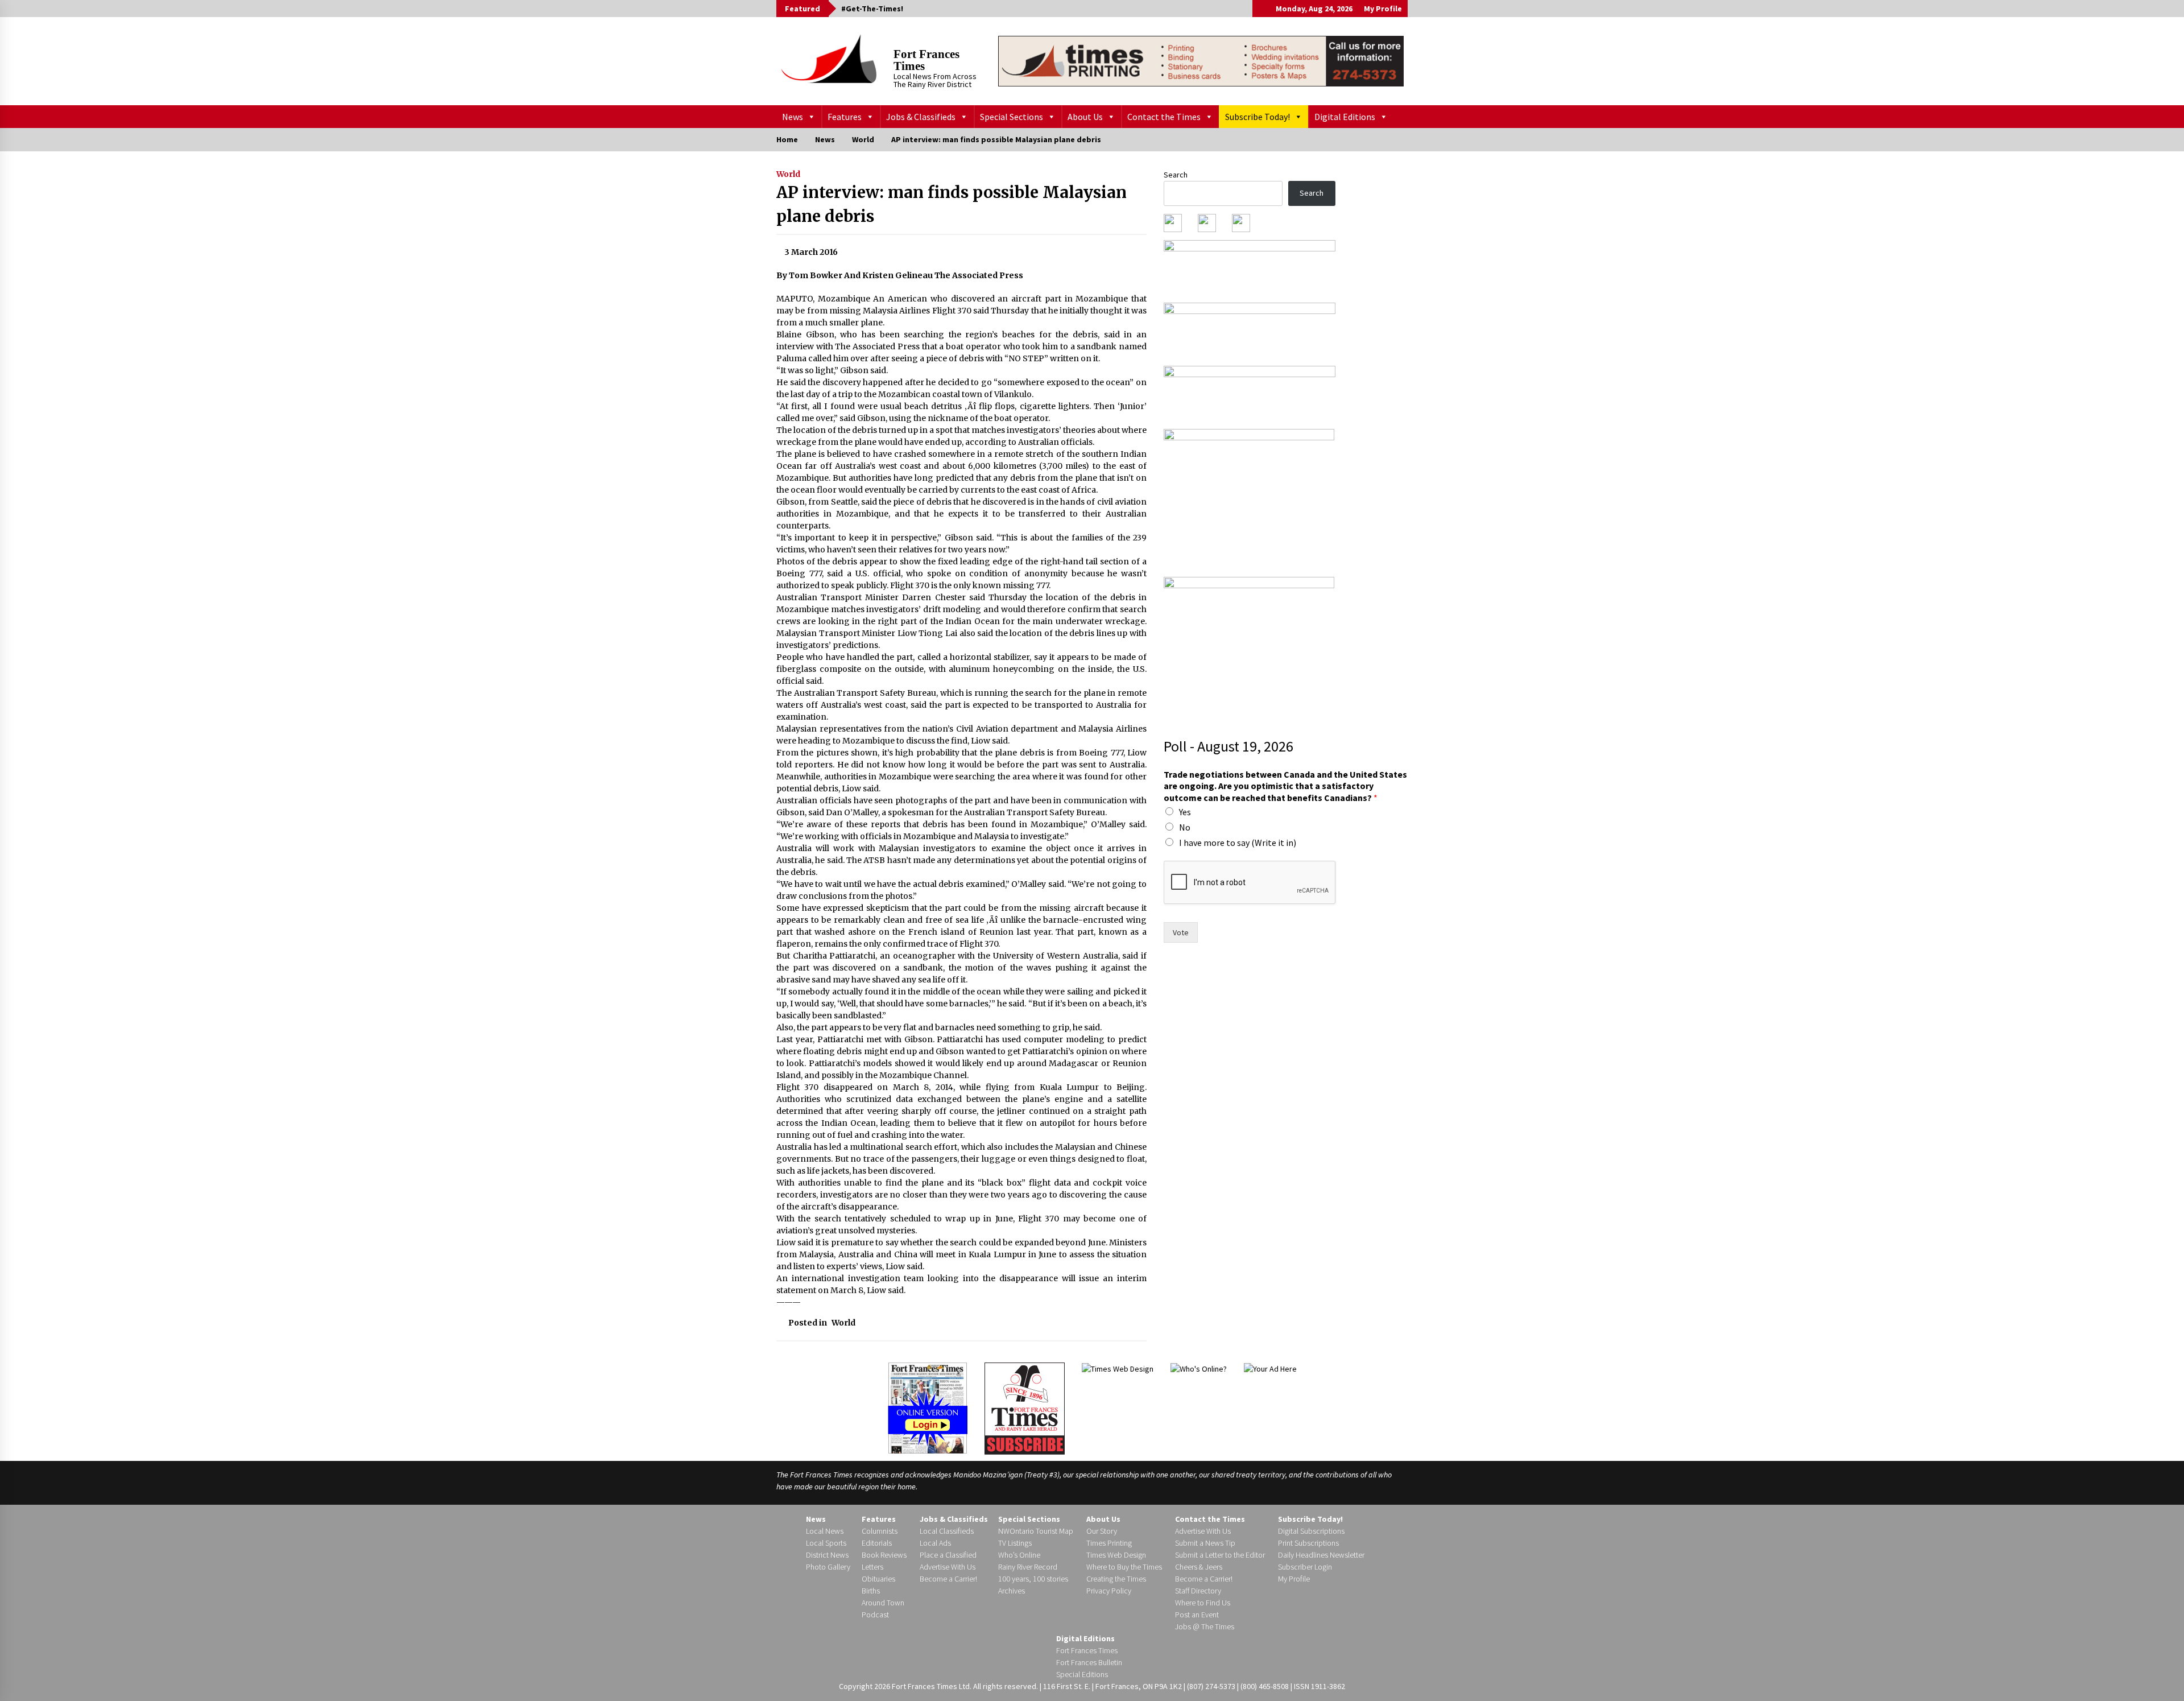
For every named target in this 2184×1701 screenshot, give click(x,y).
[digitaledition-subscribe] (1250, 394)
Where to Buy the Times (1124, 1567)
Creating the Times (1116, 1579)
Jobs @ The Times (1205, 1626)
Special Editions (1082, 1674)
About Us (1085, 117)
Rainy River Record (1028, 1567)
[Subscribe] (1025, 1409)
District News (827, 1555)
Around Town (883, 1603)
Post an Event (1197, 1615)
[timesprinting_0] (1201, 61)
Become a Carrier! (948, 1579)
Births (871, 1591)
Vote (1181, 932)
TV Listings (1015, 1543)
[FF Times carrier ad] (1249, 646)
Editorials (877, 1543)
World (788, 174)
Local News (825, 1531)
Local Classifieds (947, 1531)
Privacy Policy (1109, 1591)
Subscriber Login (1305, 1567)
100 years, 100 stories (1033, 1579)
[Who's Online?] (1199, 1368)
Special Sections (1012, 117)
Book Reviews (884, 1555)
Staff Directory (1198, 1591)
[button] (1261, 9)
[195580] (1249, 499)
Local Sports (826, 1543)
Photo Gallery (828, 1567)
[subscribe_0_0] (1250, 267)
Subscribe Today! (1258, 117)
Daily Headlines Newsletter (1321, 1555)
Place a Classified (948, 1555)
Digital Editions (1345, 117)
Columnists (880, 1531)
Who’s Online (1019, 1555)
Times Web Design (1116, 1555)
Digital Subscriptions (1311, 1531)
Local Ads (935, 1543)
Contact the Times (1164, 117)
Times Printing (1109, 1543)
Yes (1185, 812)
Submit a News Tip (1205, 1543)
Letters (872, 1567)
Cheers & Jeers (1199, 1567)
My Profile (1383, 9)
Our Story (1102, 1531)
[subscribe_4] (1250, 331)
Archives (1012, 1591)
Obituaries (878, 1579)
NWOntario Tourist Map (1036, 1531)
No (1185, 827)
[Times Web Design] (1118, 1368)
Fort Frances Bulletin (1089, 1662)
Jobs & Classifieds (921, 117)
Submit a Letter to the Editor (1220, 1555)
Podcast (875, 1615)
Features (845, 117)
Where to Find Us (1203, 1603)
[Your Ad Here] (1270, 1368)
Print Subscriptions (1308, 1543)
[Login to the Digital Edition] (928, 1407)
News (793, 117)
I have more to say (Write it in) (1238, 843)
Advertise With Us (948, 1567)
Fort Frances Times (926, 60)
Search (1176, 175)
